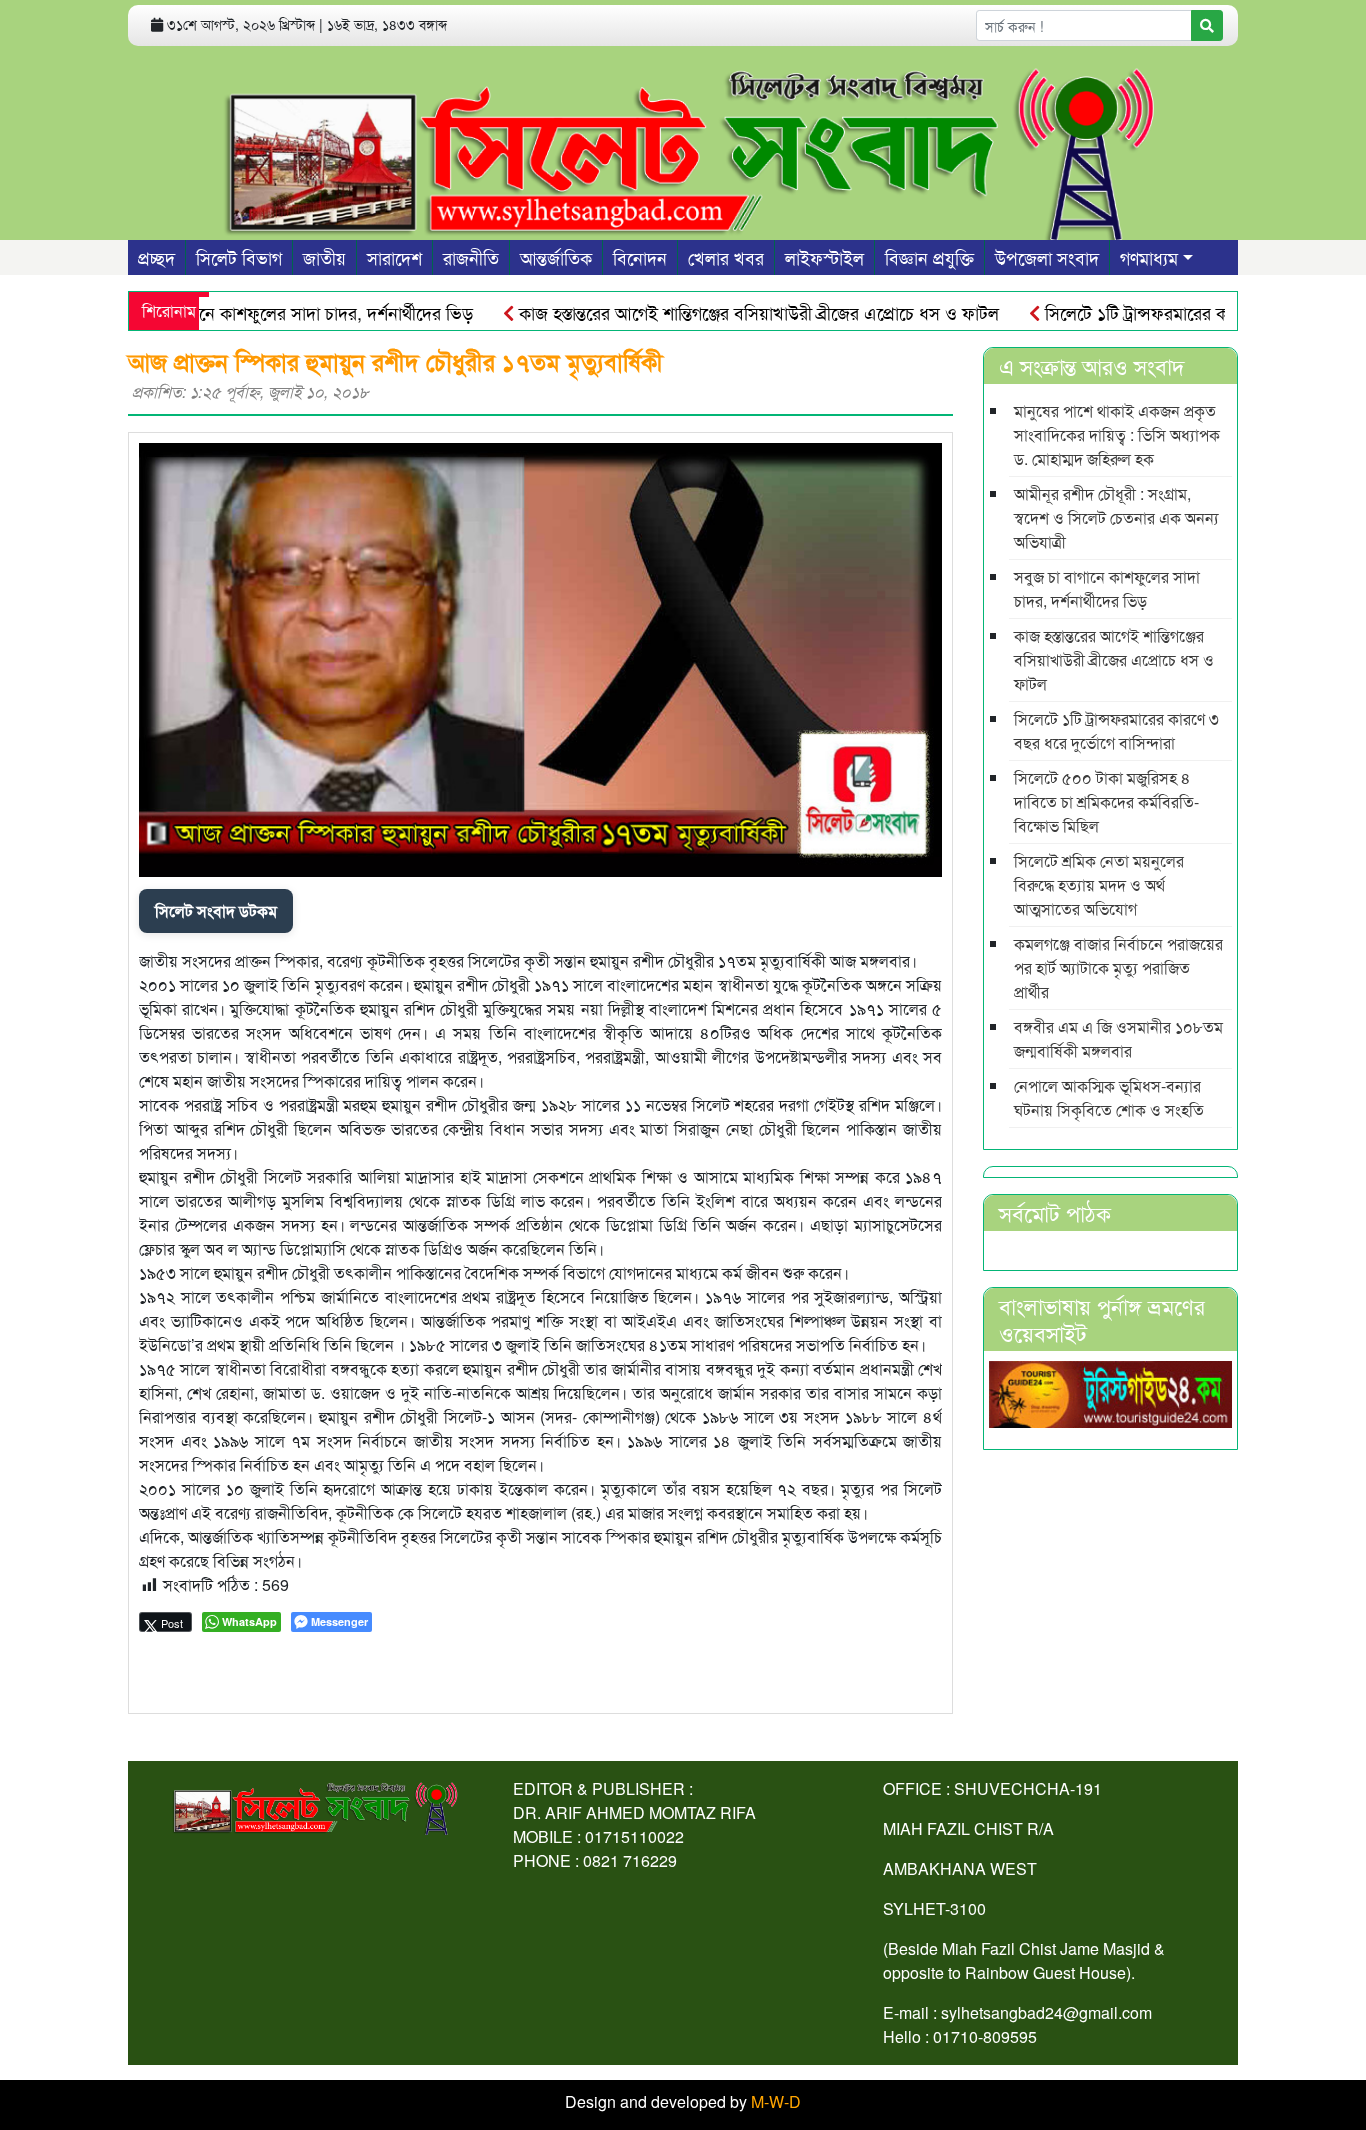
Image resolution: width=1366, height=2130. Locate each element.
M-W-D (776, 2101)
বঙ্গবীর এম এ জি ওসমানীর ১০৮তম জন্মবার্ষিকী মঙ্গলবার (1118, 1038)
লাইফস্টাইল (824, 257)
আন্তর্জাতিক (556, 257)
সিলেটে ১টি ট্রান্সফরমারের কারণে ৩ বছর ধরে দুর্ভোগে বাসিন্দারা (1116, 730)
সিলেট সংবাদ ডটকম (216, 910)
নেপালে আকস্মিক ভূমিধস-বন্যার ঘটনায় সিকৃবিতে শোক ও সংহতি (1109, 1097)
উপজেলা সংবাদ (1047, 257)
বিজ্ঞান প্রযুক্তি (929, 257)
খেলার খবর (726, 257)
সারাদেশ (394, 257)
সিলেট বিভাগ (239, 257)
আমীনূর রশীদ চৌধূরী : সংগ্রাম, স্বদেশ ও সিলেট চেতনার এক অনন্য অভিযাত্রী (1116, 517)
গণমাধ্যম (1149, 257)
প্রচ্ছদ (156, 257)
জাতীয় (324, 257)
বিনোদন (640, 257)
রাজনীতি (471, 257)
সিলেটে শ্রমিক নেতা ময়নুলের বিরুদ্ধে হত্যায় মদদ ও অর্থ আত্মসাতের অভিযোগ (1099, 884)
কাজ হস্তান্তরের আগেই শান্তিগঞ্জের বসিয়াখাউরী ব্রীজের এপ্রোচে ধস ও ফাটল (717, 312)
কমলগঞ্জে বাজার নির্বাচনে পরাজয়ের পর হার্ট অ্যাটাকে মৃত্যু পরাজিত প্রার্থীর (1118, 967)
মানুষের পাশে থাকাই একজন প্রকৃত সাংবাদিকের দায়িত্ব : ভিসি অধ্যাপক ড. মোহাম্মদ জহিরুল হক (1117, 434)
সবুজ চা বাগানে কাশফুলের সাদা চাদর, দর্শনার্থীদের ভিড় (252, 312)
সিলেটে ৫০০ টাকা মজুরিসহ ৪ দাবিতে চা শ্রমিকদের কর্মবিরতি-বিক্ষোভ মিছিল (1106, 801)
